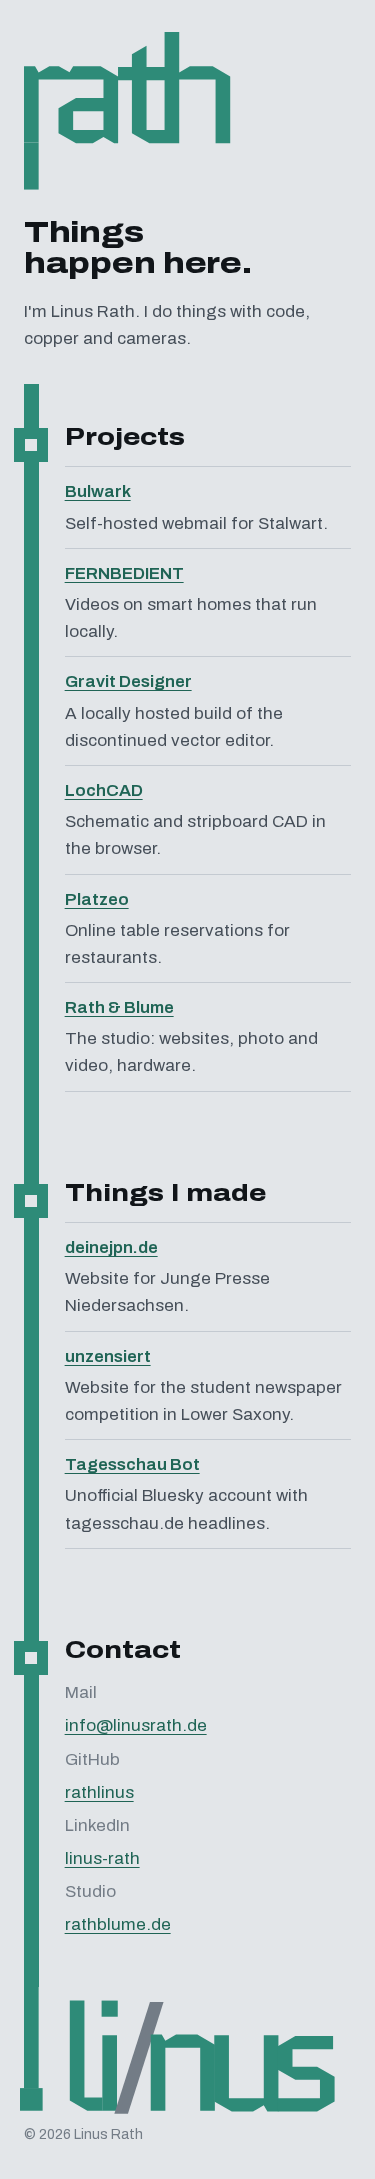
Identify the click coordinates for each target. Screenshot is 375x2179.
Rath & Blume (119, 1007)
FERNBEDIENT (124, 573)
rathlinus (99, 1792)
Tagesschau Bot (132, 1464)
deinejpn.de (111, 1247)
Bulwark (98, 491)
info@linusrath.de (136, 1725)
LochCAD (104, 790)
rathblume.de (118, 1924)
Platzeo (97, 899)
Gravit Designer (128, 681)
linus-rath (102, 1858)
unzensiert (108, 1356)
